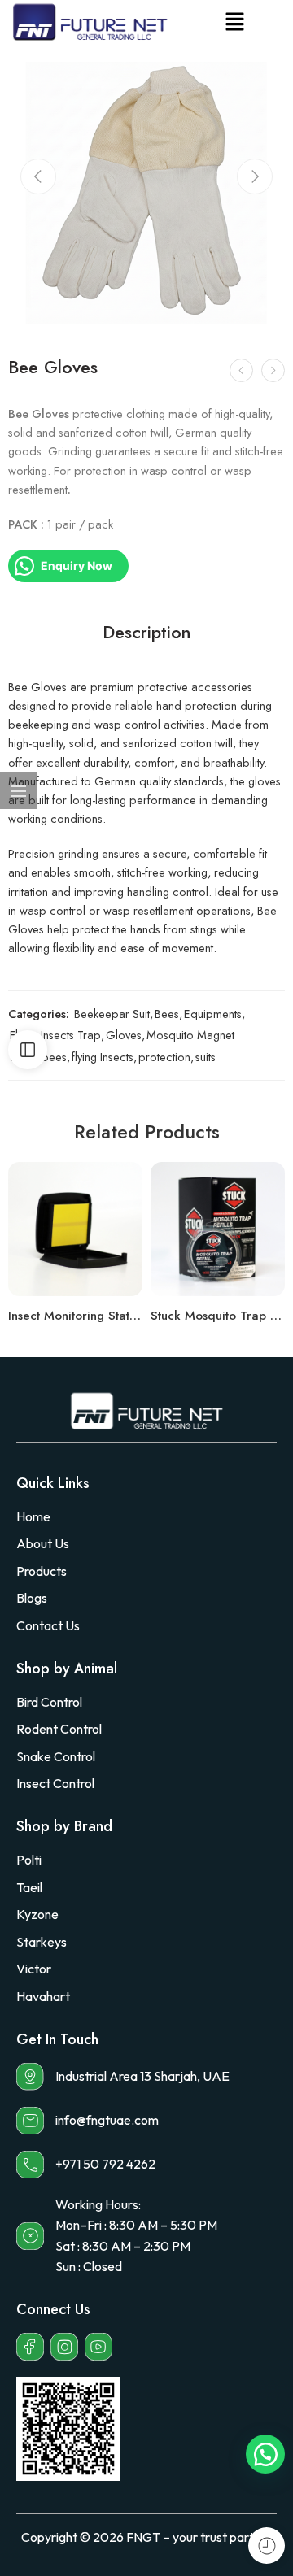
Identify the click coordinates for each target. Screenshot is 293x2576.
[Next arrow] (255, 176)
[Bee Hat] (241, 370)
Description (147, 633)
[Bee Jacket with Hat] (273, 370)
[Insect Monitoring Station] (75, 1229)
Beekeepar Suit (112, 1014)
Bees (167, 1014)
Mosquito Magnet (190, 1035)
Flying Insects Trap (55, 1035)
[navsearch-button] (259, 22)
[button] (234, 22)
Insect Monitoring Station (75, 1316)
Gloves (124, 1035)
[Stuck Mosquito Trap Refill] (218, 1229)
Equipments (213, 1014)
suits (206, 1057)
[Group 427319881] (146, 193)
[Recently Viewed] (267, 2546)
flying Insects (103, 1057)
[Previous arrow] (38, 176)
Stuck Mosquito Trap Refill (218, 1316)
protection (164, 1057)
